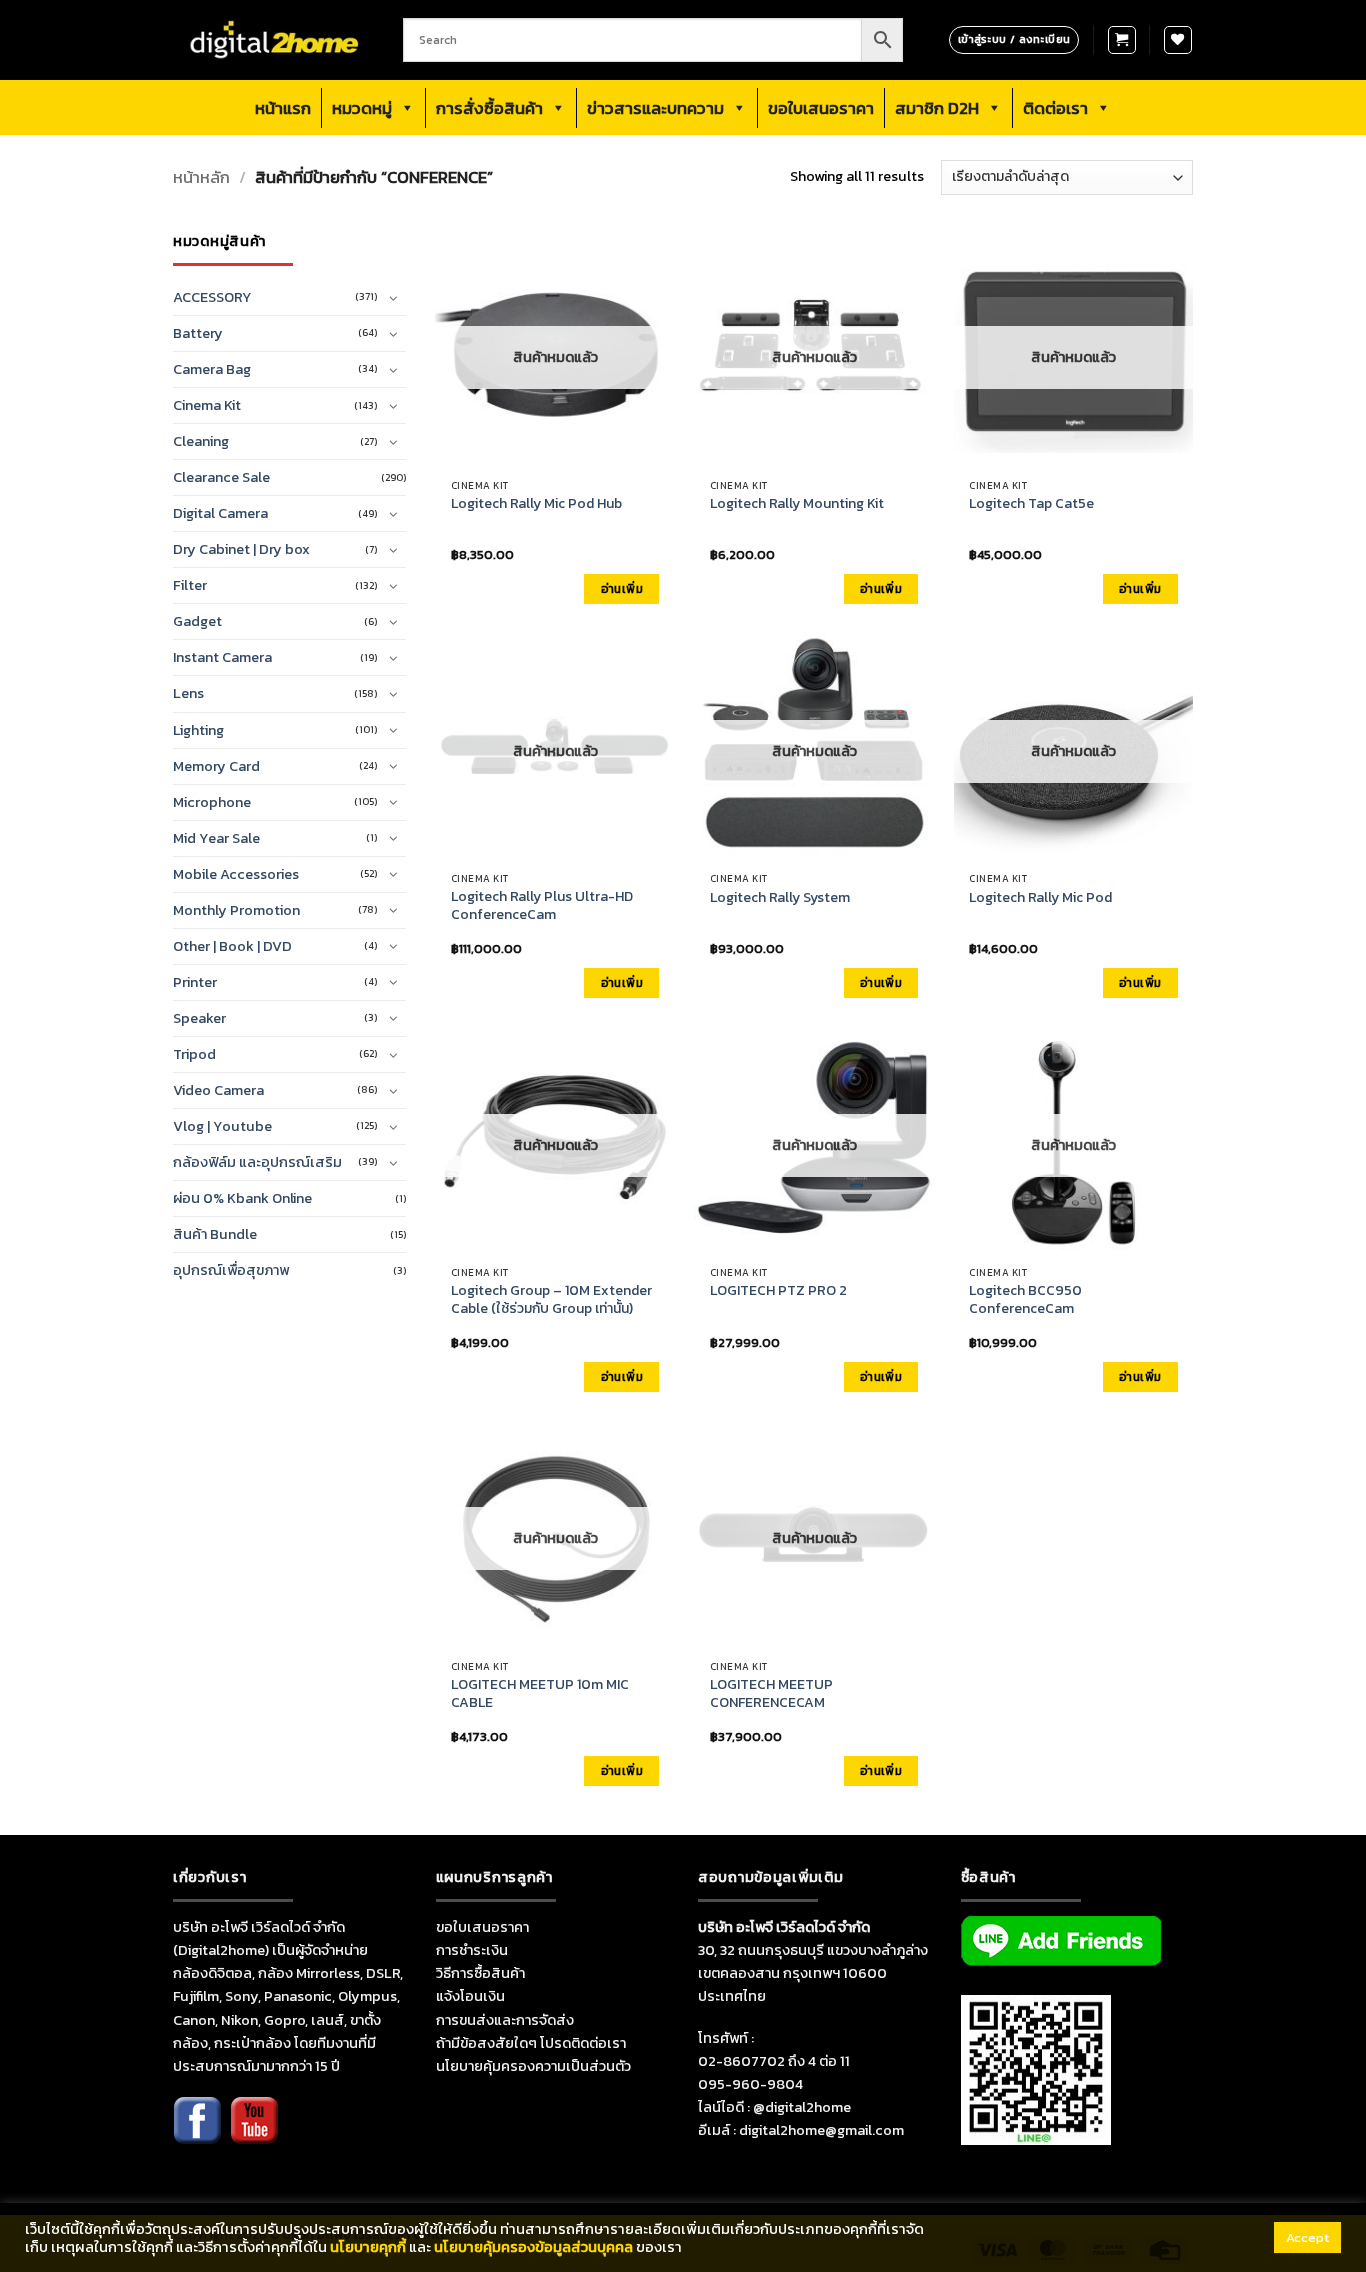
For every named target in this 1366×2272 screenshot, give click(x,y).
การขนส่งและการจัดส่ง (505, 2020)
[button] (1122, 40)
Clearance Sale (221, 477)
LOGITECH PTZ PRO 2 (778, 1291)
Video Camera (218, 1090)
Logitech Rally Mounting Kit (797, 504)
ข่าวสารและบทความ (655, 108)
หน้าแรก (283, 108)
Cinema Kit (207, 405)
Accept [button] (1307, 2237)
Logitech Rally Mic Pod (1040, 898)
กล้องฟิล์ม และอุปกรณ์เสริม (257, 1162)
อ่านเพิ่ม (622, 589)
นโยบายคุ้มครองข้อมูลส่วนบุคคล (533, 2247)
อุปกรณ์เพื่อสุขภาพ (231, 1270)
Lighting (198, 730)
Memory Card (216, 766)
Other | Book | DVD (232, 946)
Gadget (197, 621)
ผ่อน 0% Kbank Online (242, 1198)
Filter (190, 585)
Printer (195, 982)
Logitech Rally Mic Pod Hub (536, 504)
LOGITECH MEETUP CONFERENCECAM (771, 1694)
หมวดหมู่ (362, 108)
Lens (188, 693)
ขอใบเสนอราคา (821, 108)
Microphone (212, 802)
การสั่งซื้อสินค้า (489, 108)
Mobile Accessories (236, 874)
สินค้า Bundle (215, 1234)
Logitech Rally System (780, 898)
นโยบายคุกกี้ (368, 2247)
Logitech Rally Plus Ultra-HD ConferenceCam (542, 906)
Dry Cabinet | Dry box (241, 549)
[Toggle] (394, 298)
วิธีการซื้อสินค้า (480, 1973)
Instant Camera (222, 657)
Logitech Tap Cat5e (1031, 504)
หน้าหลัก (201, 177)
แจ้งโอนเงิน (470, 1996)
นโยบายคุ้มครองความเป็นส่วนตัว (533, 2066)
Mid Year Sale (216, 838)
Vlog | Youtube (222, 1126)
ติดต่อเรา (1055, 108)
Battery (198, 333)
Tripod (194, 1054)
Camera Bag (212, 369)
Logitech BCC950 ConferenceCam (1025, 1300)
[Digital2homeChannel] (254, 2134)
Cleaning (201, 441)
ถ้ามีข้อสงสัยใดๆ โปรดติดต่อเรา (531, 2043)
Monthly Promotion (236, 910)
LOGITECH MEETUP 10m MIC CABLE (540, 1694)
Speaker (199, 1018)
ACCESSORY (212, 297)
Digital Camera (220, 513)
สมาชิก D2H (937, 108)
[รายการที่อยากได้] (1178, 40)
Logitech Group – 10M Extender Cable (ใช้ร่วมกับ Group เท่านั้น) (551, 1300)
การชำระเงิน (472, 1950)
